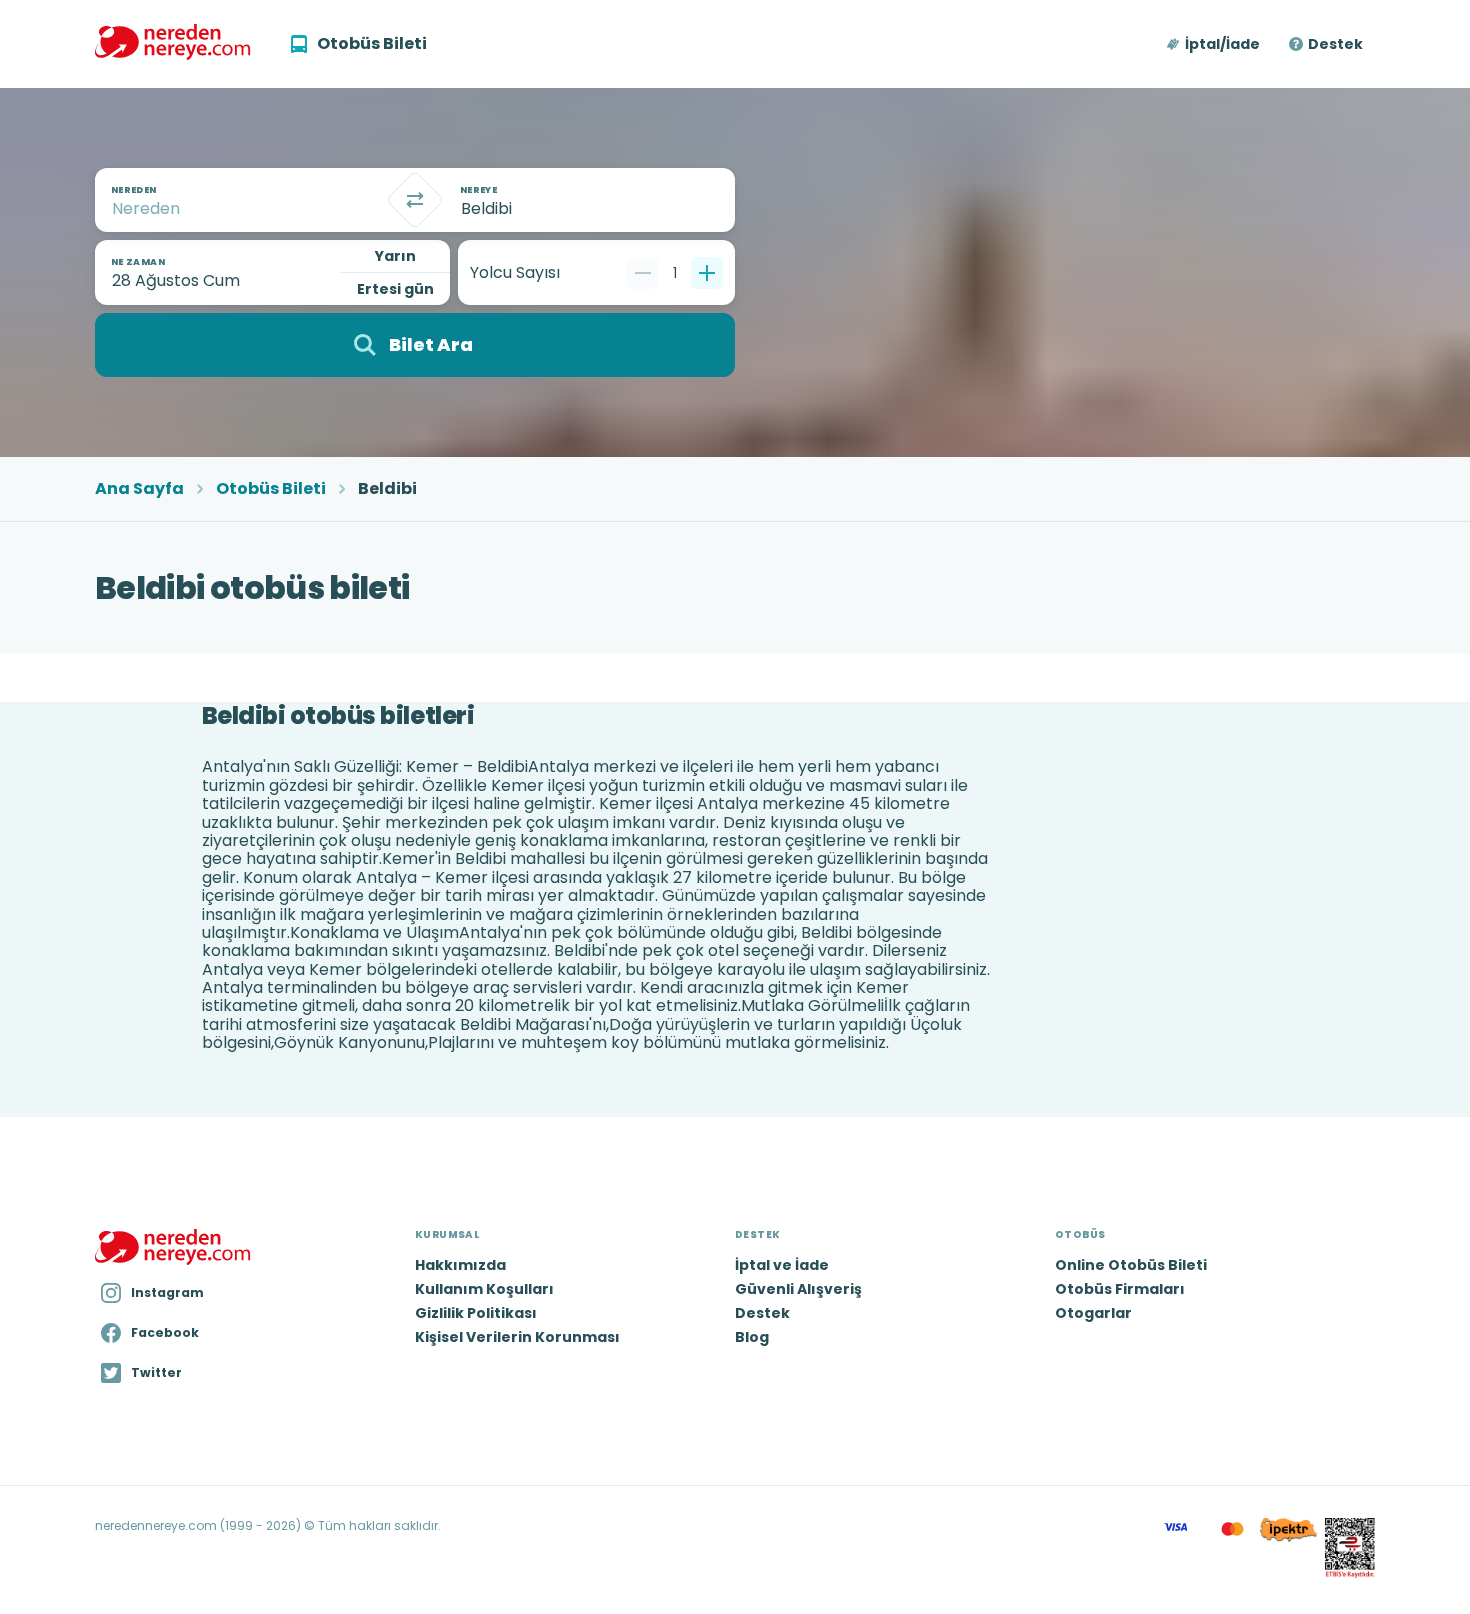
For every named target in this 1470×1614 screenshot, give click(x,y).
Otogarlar (1093, 1313)
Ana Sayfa (139, 489)
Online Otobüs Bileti (1131, 1265)
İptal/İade (1222, 44)
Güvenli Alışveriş (798, 1289)
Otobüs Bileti (271, 489)
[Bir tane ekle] (707, 273)
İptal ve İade (782, 1265)
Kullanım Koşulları (484, 1289)
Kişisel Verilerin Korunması (517, 1337)
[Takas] (415, 200)
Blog (752, 1337)
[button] (1214, 44)
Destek (1335, 44)
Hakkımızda (460, 1265)
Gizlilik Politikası (476, 1313)
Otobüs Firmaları (1120, 1289)
